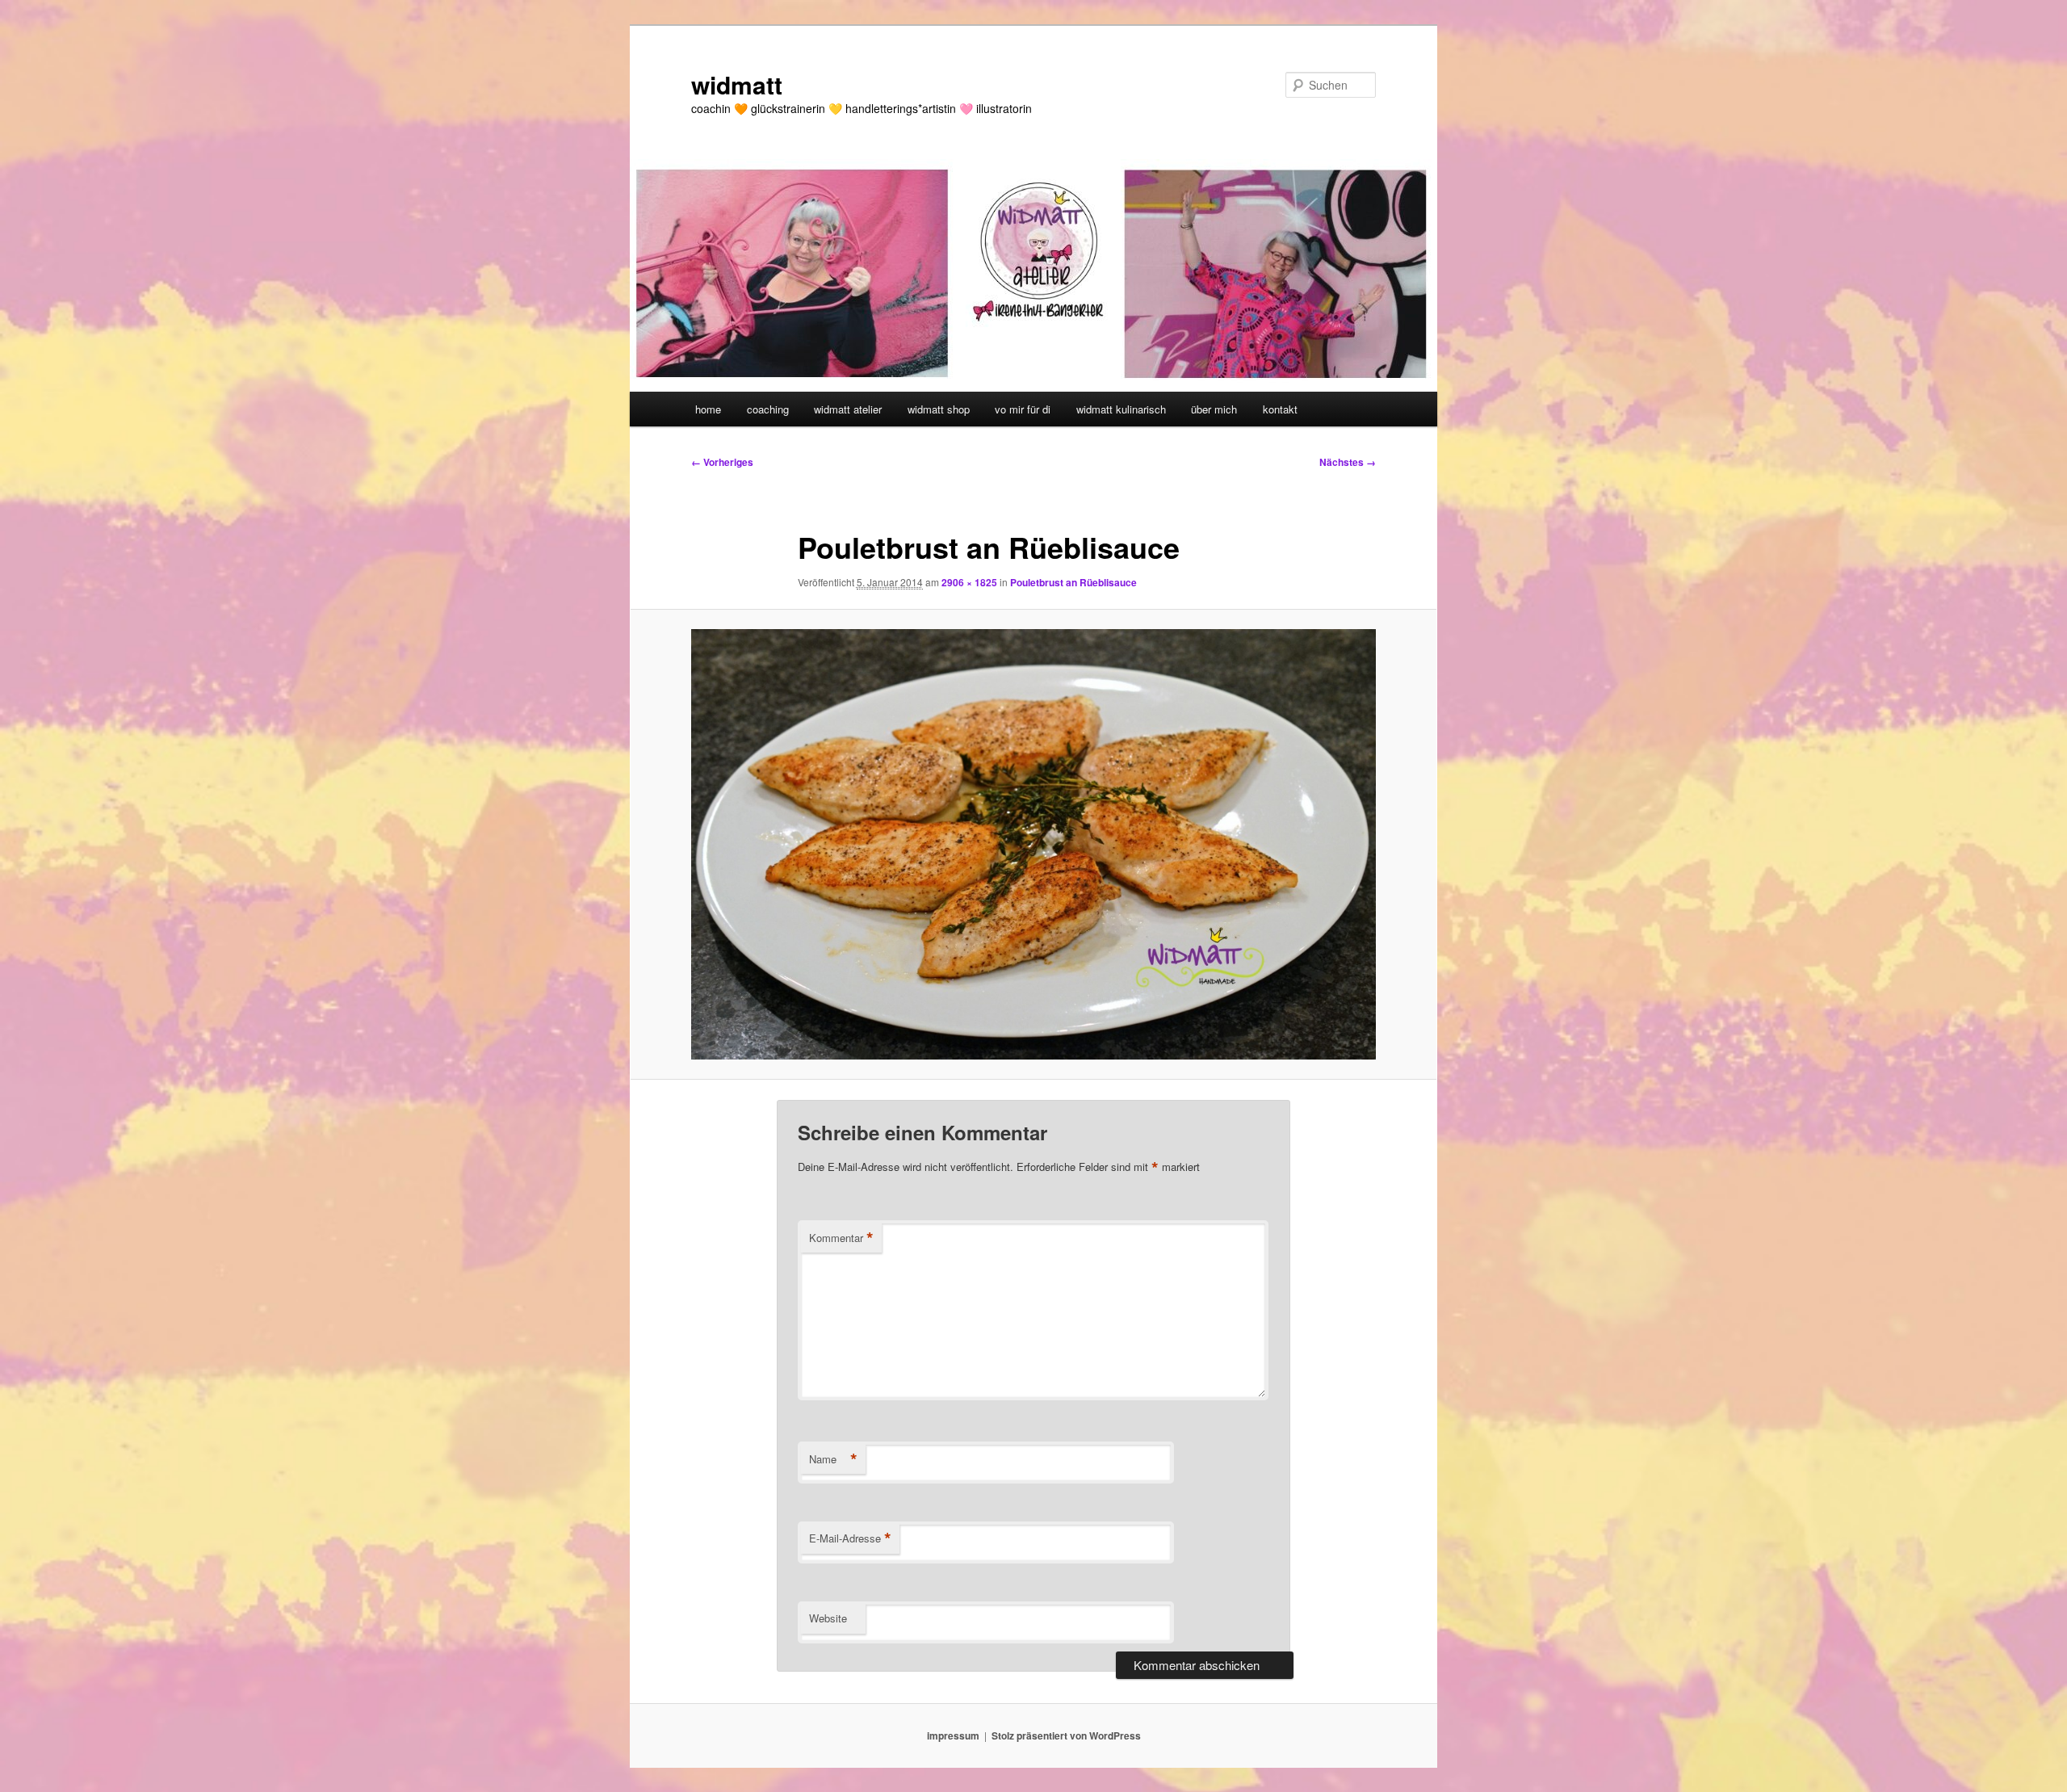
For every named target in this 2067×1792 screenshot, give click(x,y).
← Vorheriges (722, 462)
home (708, 409)
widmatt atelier (848, 409)
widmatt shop (939, 409)
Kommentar (841, 1238)
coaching (768, 409)
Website (828, 1618)
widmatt (737, 84)
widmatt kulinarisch (1121, 409)
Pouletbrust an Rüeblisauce (1073, 582)
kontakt (1280, 409)
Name (833, 1459)
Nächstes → (1348, 462)
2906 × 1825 (969, 582)
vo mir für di (1023, 409)
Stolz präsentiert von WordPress (1066, 1735)
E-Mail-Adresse (850, 1538)
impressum (953, 1735)
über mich (1214, 409)
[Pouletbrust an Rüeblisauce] (1033, 844)
